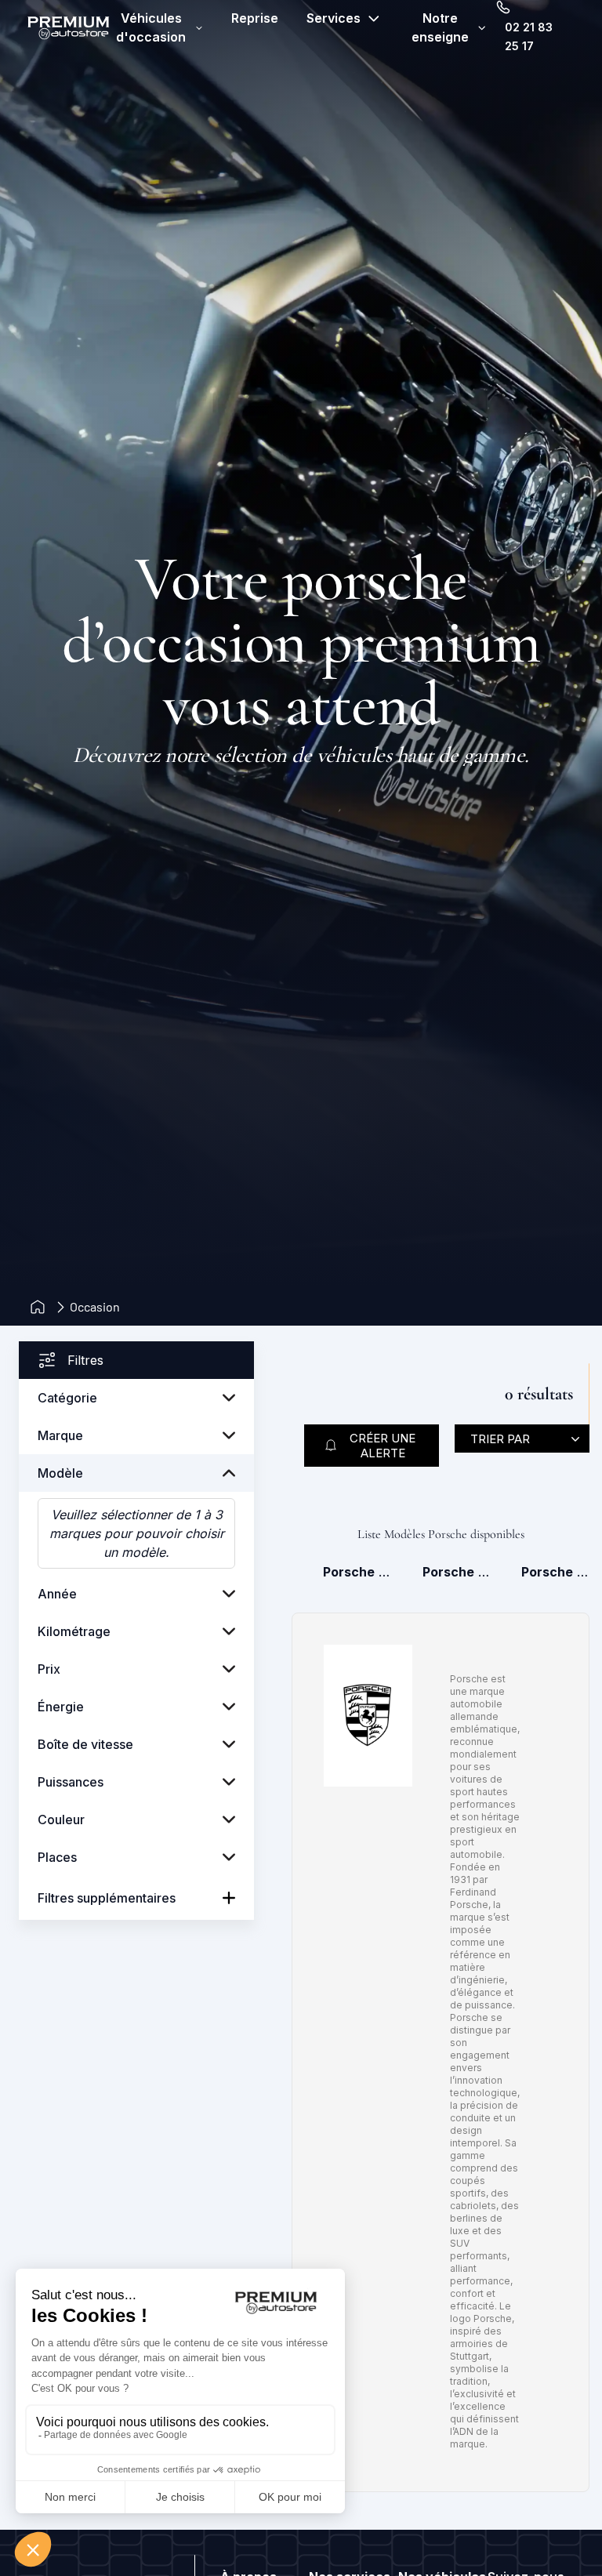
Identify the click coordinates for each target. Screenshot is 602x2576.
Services (334, 18)
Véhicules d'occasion (151, 27)
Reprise (255, 18)
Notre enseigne (440, 27)
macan (555, 1572)
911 (457, 1572)
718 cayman (357, 1572)
